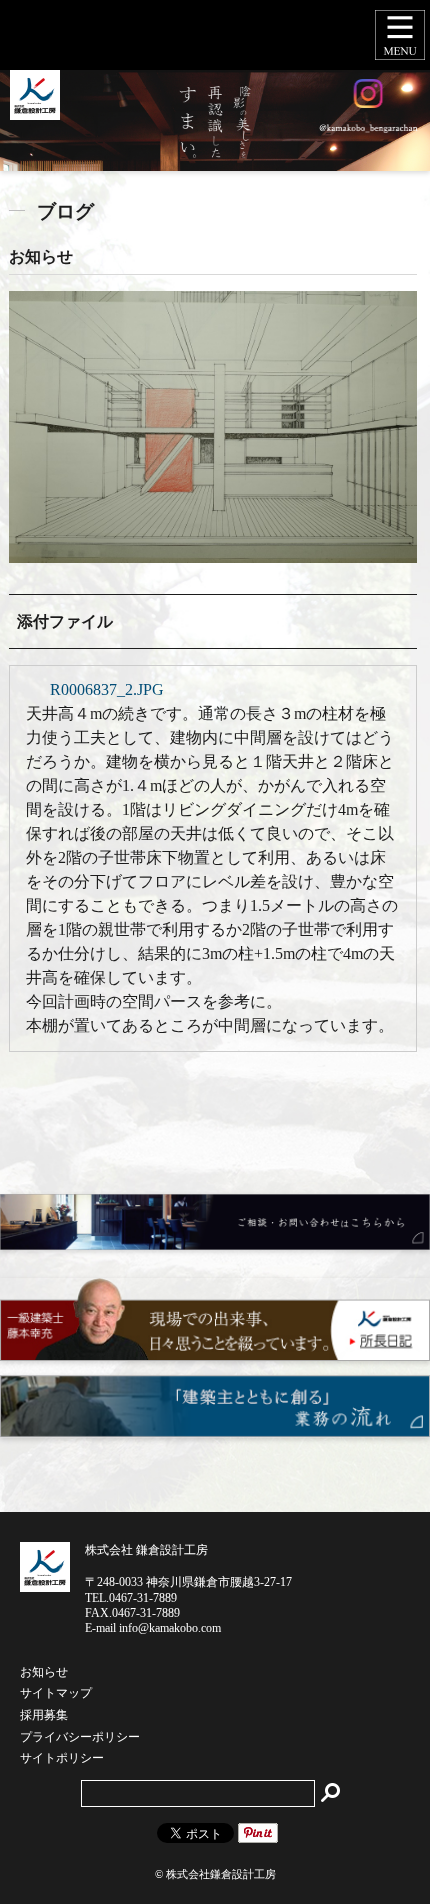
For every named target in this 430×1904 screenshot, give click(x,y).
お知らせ (44, 1673)
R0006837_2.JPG (107, 689)
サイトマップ (56, 1694)
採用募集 (44, 1716)
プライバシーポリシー (80, 1738)
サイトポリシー (62, 1759)
